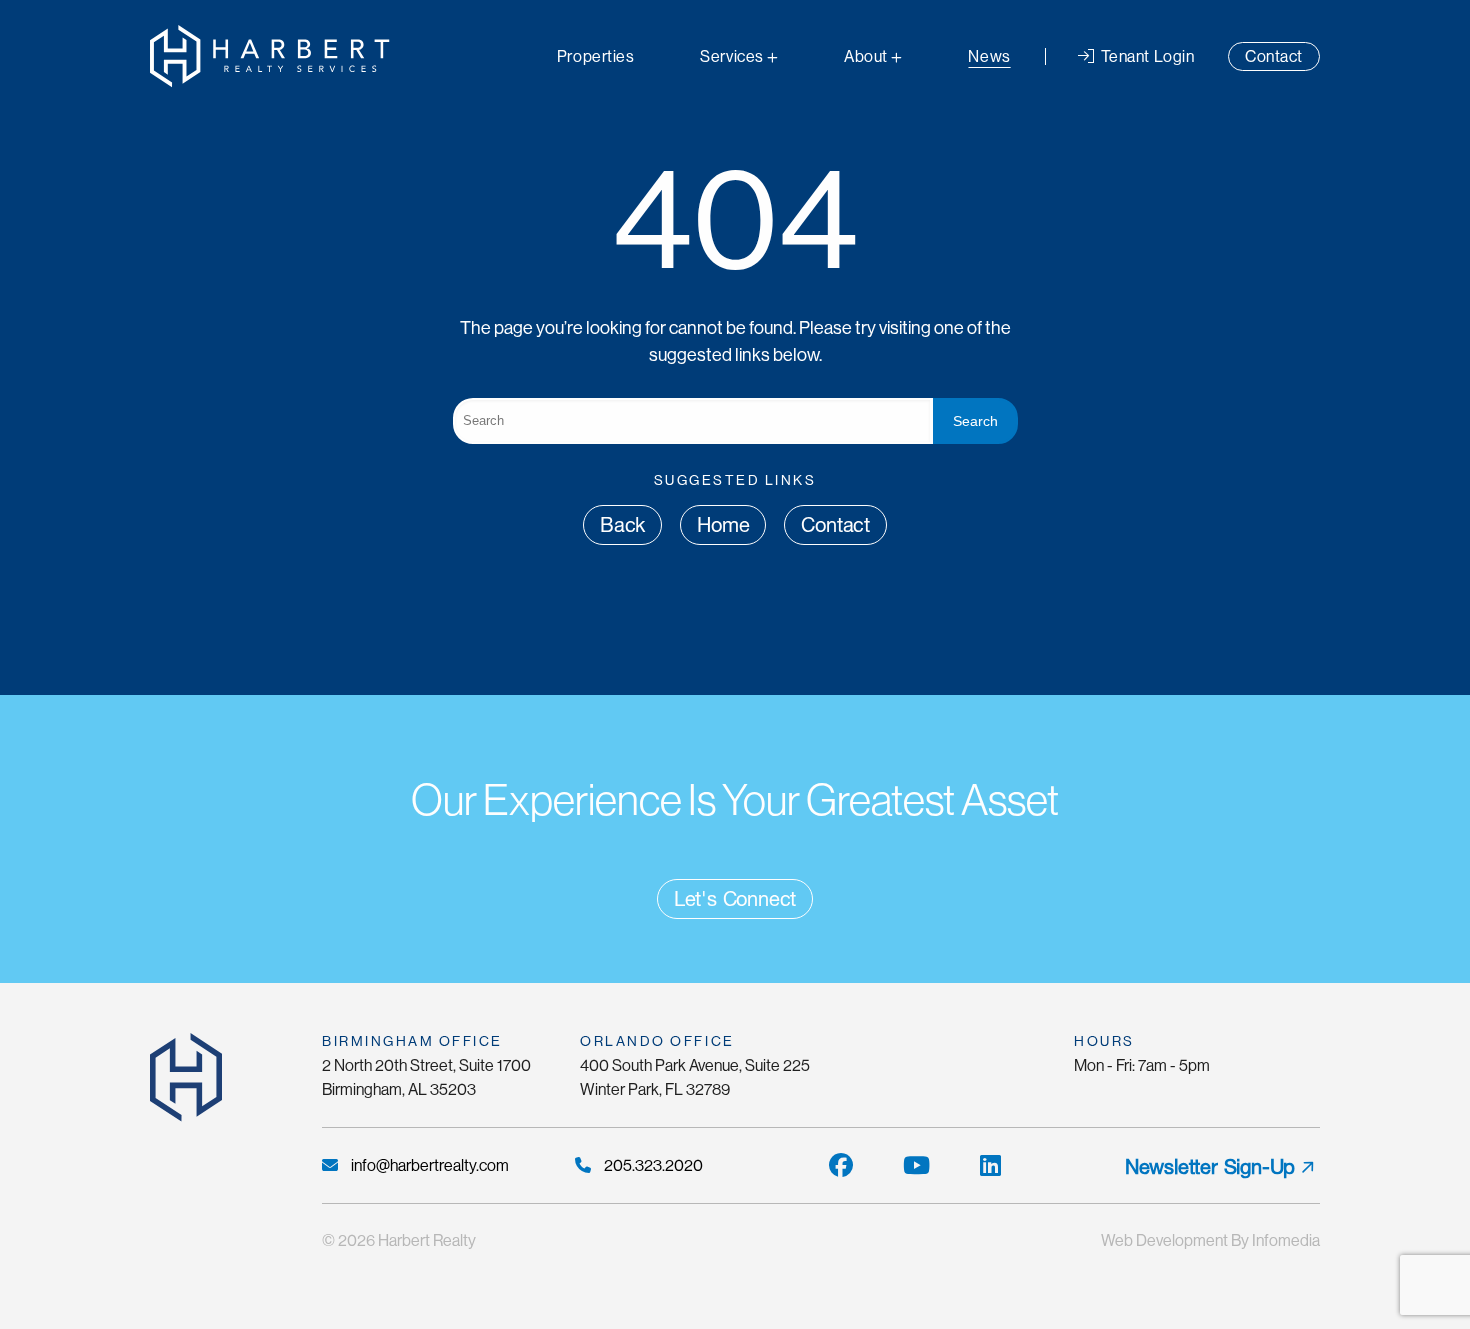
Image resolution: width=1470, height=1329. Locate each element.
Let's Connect (735, 899)
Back (622, 525)
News (989, 56)
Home (723, 525)
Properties (595, 56)
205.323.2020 (652, 1165)
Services (731, 56)
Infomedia (1286, 1240)
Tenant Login (1145, 56)
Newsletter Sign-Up (1210, 1167)
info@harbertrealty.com (428, 1165)
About (866, 56)
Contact (1274, 56)
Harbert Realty (427, 1240)
